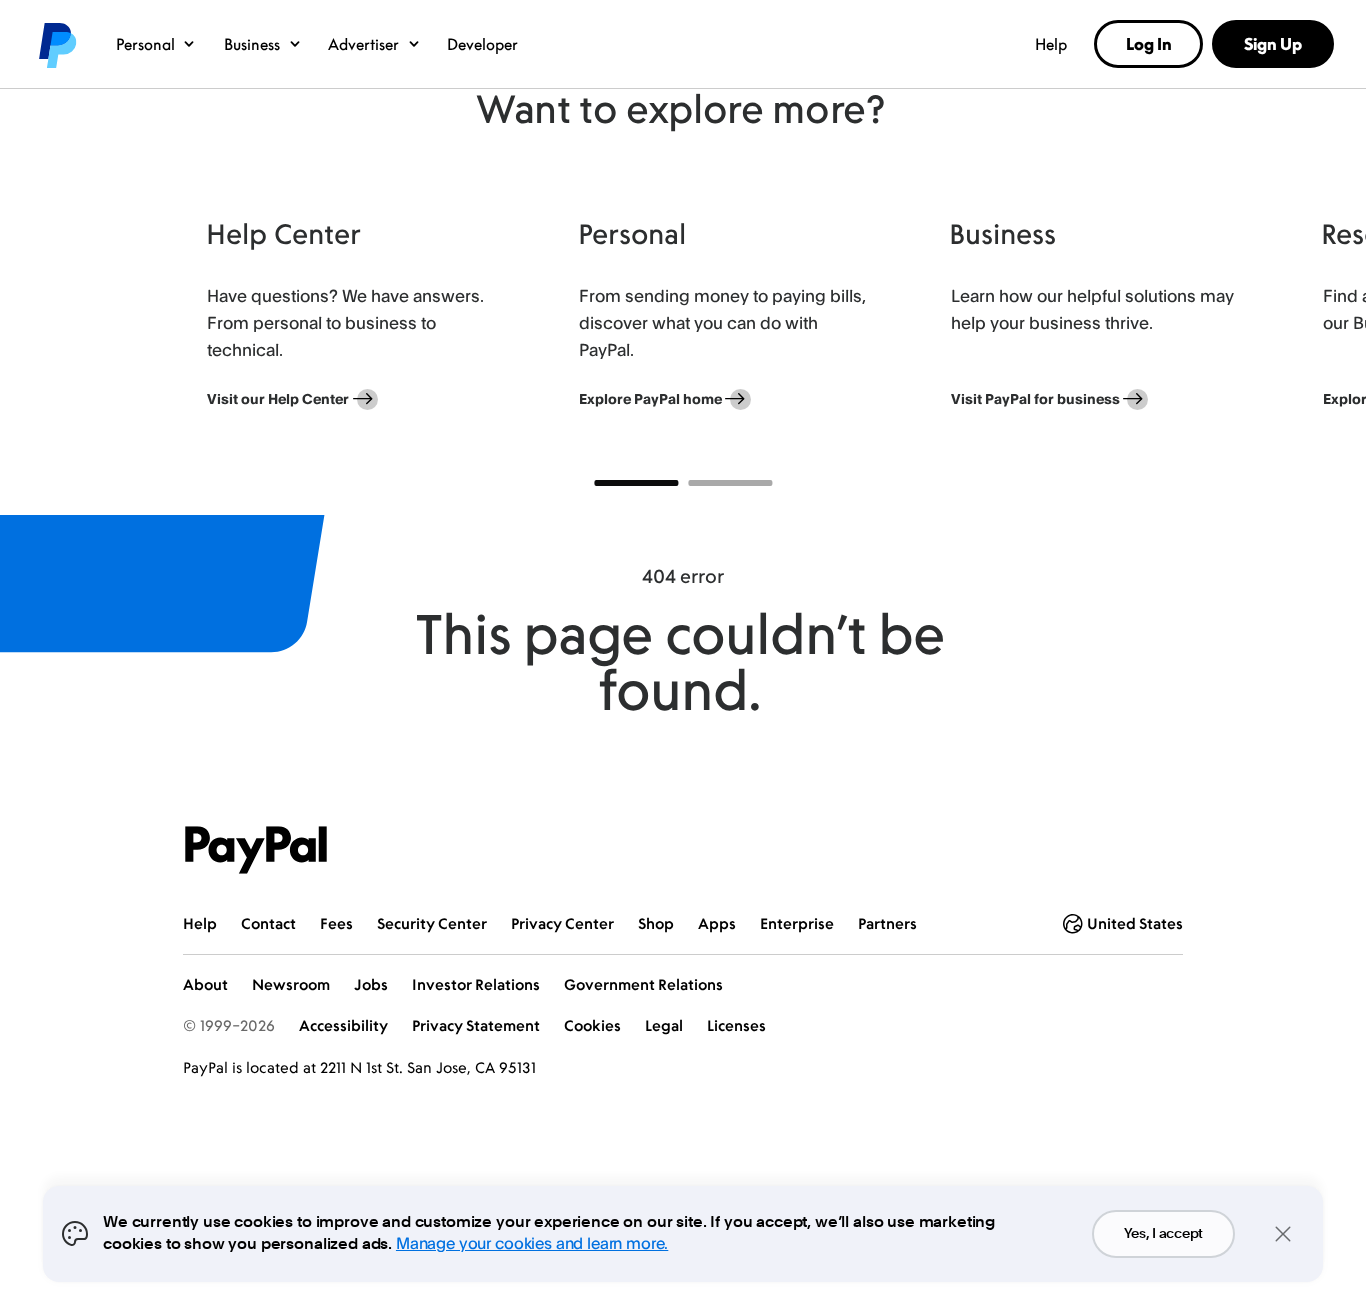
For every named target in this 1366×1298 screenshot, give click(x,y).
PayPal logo (56, 44)
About (205, 984)
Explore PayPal (650, 398)
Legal (664, 1025)
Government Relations (643, 984)
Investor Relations (476, 984)
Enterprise (797, 923)
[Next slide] (1183, 319)
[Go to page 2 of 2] (730, 483)
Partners (887, 923)
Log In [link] (1149, 44)
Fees (336, 923)
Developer (482, 44)
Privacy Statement (476, 1025)
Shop (656, 923)
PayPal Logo (256, 850)
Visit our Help (278, 398)
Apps (717, 923)
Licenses (736, 1025)
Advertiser (363, 44)
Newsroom (291, 984)
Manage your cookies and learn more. (532, 1243)
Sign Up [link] (1273, 44)
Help (1051, 44)
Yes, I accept (1163, 1234)
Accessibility (343, 1025)
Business (252, 44)
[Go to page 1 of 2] (636, 483)
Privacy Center (562, 923)
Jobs (371, 984)
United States (1135, 923)
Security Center (432, 923)
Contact (268, 923)
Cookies (592, 1025)
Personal (145, 44)
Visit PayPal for (1035, 398)
